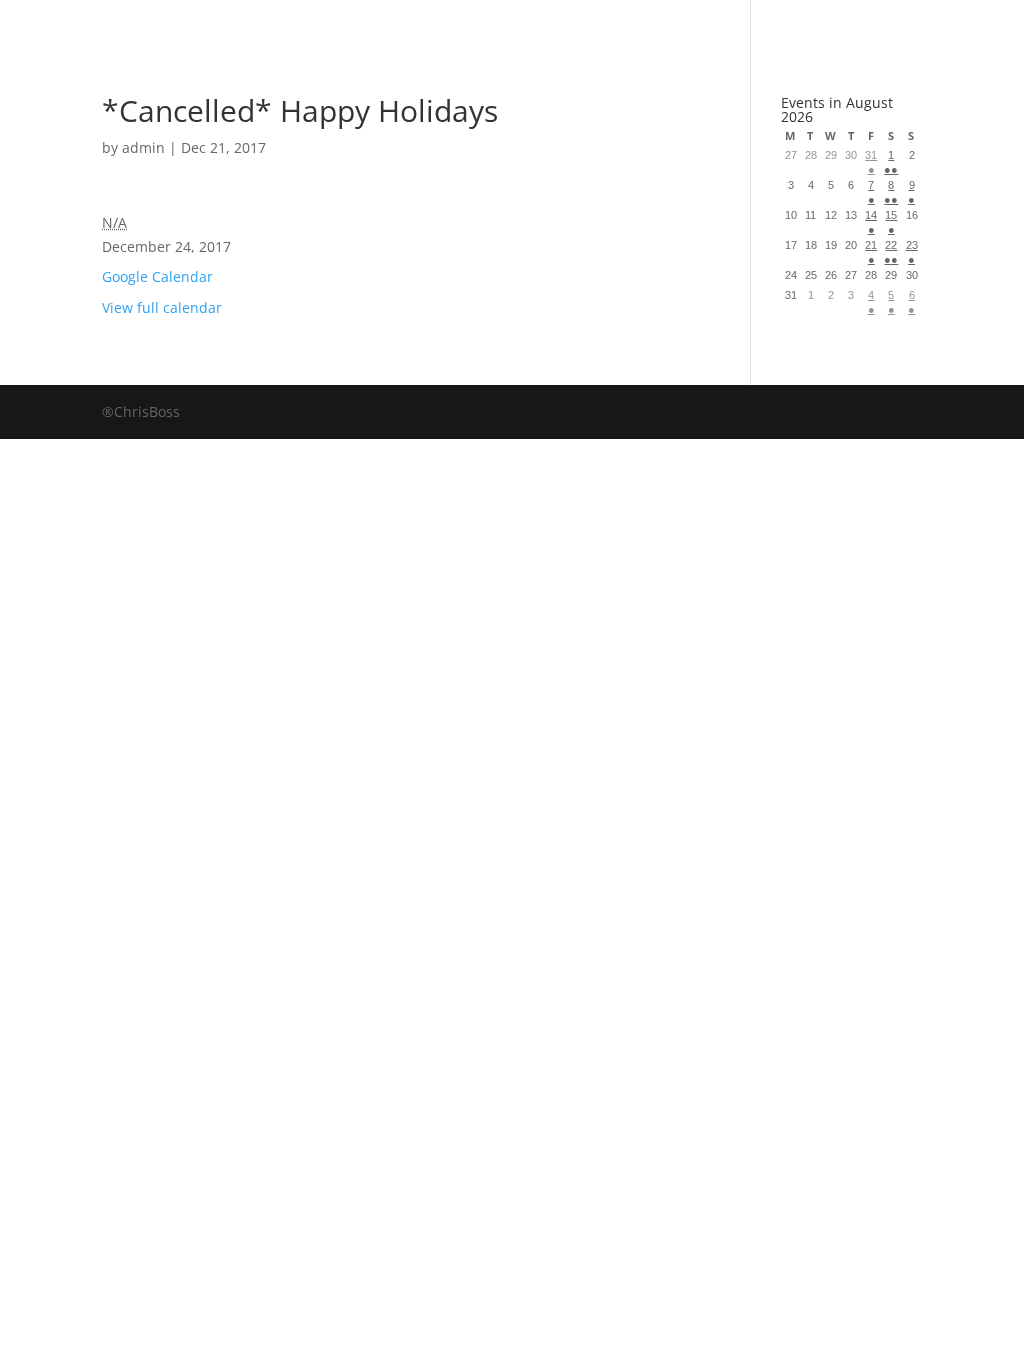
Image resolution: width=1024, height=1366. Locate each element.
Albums (440, 24)
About (570, 24)
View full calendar (162, 307)
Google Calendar (157, 276)
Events (693, 24)
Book (319, 24)
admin (143, 147)
